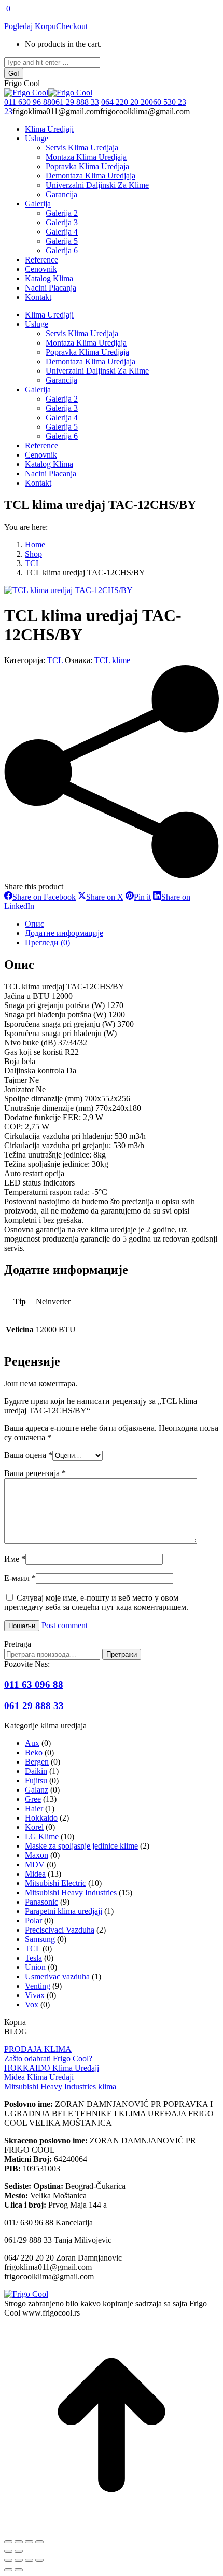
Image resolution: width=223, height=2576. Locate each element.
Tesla (33, 1958)
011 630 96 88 (28, 102)
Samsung (40, 1939)
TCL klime (112, 660)
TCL (55, 660)
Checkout (72, 26)
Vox (32, 2005)
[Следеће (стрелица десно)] (19, 2551)
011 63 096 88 (34, 1684)
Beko (34, 1752)
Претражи (122, 1654)
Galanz (37, 1790)
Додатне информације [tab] (64, 933)
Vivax (35, 1995)
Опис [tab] (34, 924)
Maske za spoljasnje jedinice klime (81, 1846)
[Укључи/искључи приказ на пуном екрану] (19, 2542)
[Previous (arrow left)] (8, 2570)
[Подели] (29, 2542)
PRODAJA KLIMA (38, 2049)
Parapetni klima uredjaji (64, 1911)
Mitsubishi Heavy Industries (71, 1892)
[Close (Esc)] (8, 2560)
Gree (33, 1799)
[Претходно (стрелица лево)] (8, 2551)
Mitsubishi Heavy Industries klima (60, 2086)
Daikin (36, 1771)
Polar (33, 1920)
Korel (34, 1827)
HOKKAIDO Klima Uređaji (52, 2068)
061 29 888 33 (75, 102)
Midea (35, 1874)
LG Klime (42, 1836)
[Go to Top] (112, 2530)
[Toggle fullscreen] (29, 2560)
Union (35, 1967)
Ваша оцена (28, 1455)
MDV (35, 1864)
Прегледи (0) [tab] (47, 942)
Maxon (37, 1855)
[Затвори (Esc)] (39, 2542)
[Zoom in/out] (39, 2560)
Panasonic (41, 1902)
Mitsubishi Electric (55, 1883)
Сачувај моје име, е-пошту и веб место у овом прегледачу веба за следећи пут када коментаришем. (96, 1602)
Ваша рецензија (35, 1473)
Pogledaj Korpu (30, 26)
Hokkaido (41, 1818)
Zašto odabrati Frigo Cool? (48, 2058)
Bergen (37, 1762)
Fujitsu (36, 1780)
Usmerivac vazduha (57, 1976)
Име (15, 1559)
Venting (38, 1986)
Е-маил (20, 1578)
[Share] (19, 2560)
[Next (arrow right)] (19, 2570)
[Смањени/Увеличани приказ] (8, 2542)
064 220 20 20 (125, 102)
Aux (32, 1743)
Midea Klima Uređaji (39, 2077)
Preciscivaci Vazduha (60, 1930)
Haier (34, 1808)
